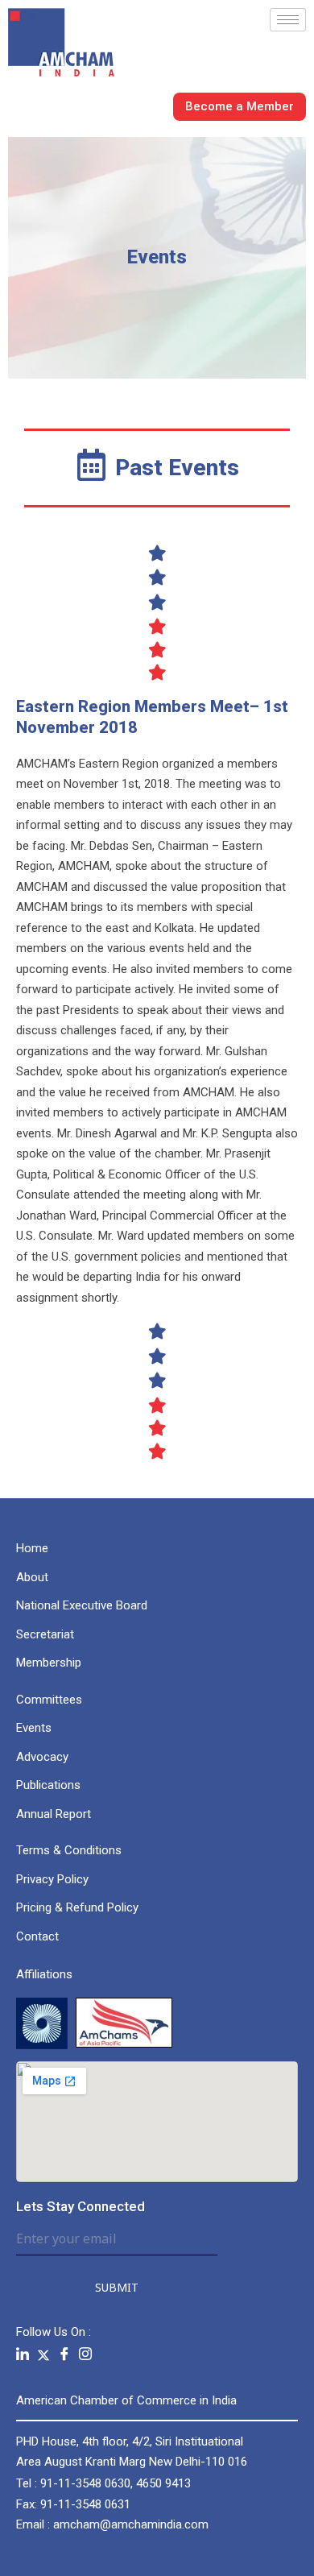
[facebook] (64, 2355)
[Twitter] (43, 2354)
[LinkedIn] (23, 2355)
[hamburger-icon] (288, 20)
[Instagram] (85, 2355)
